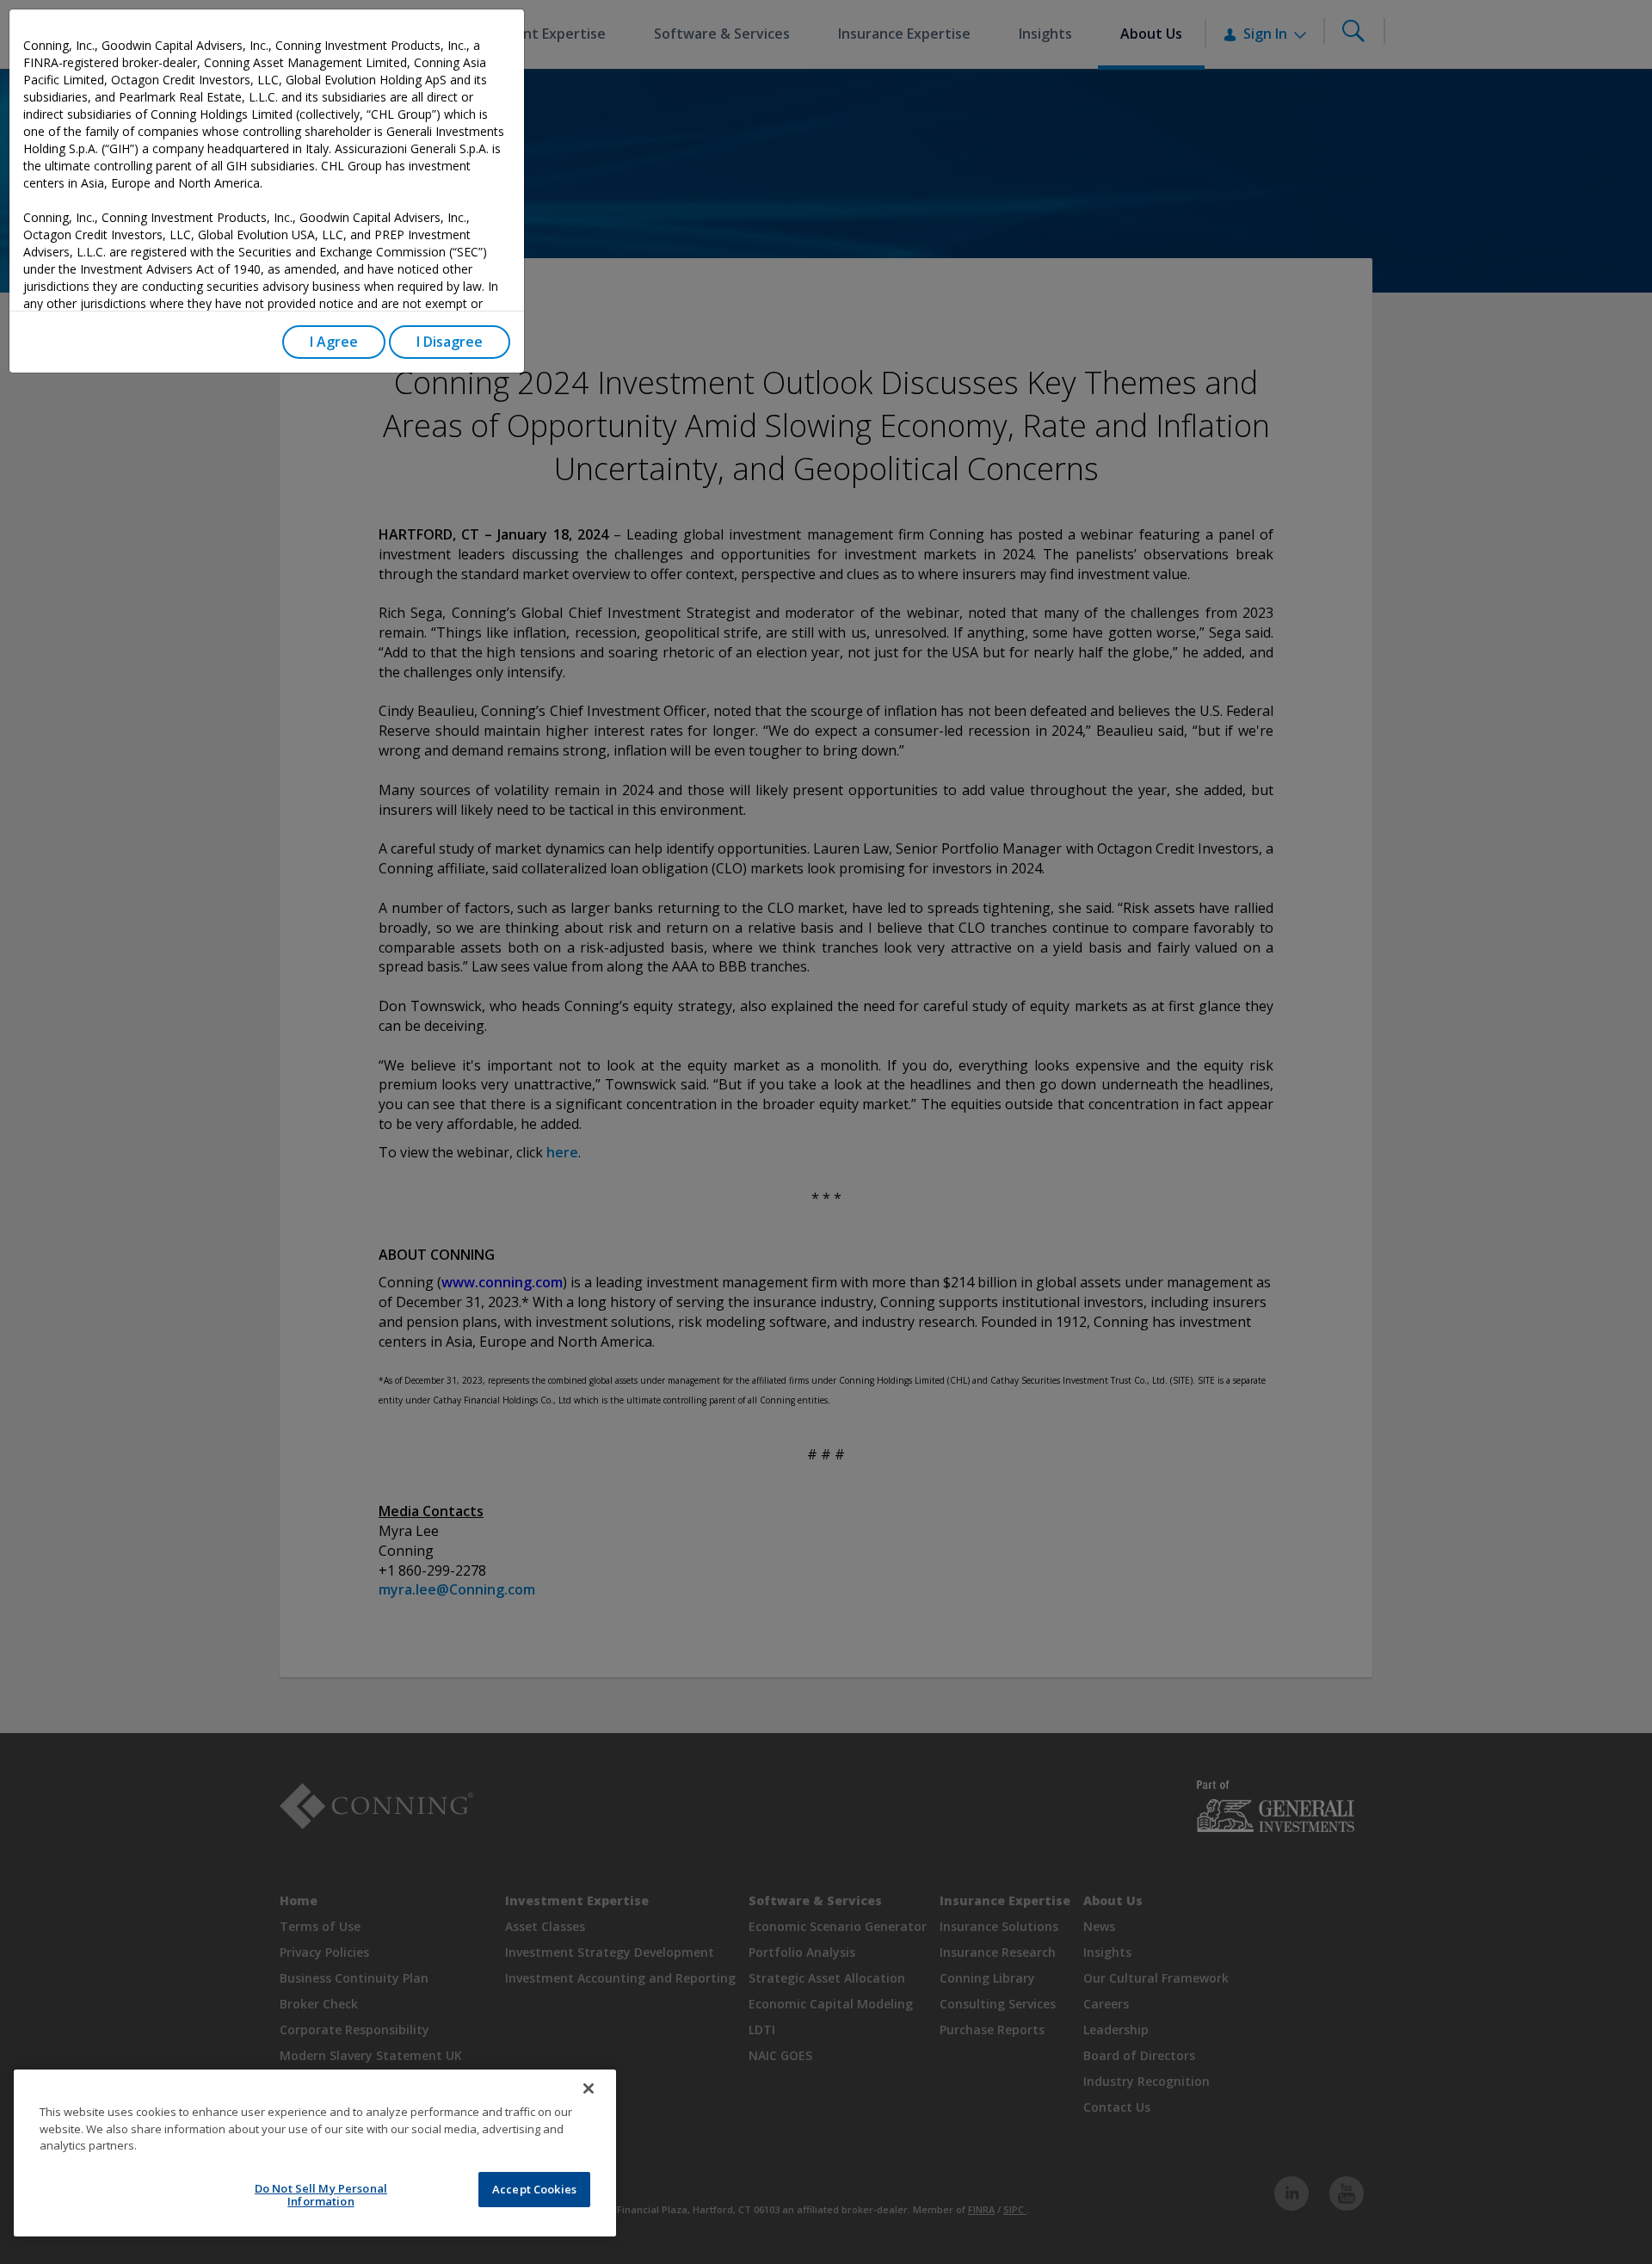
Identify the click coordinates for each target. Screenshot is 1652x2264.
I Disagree (450, 342)
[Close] (589, 2088)
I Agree (334, 342)
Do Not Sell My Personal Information (321, 2195)
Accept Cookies (534, 2189)
